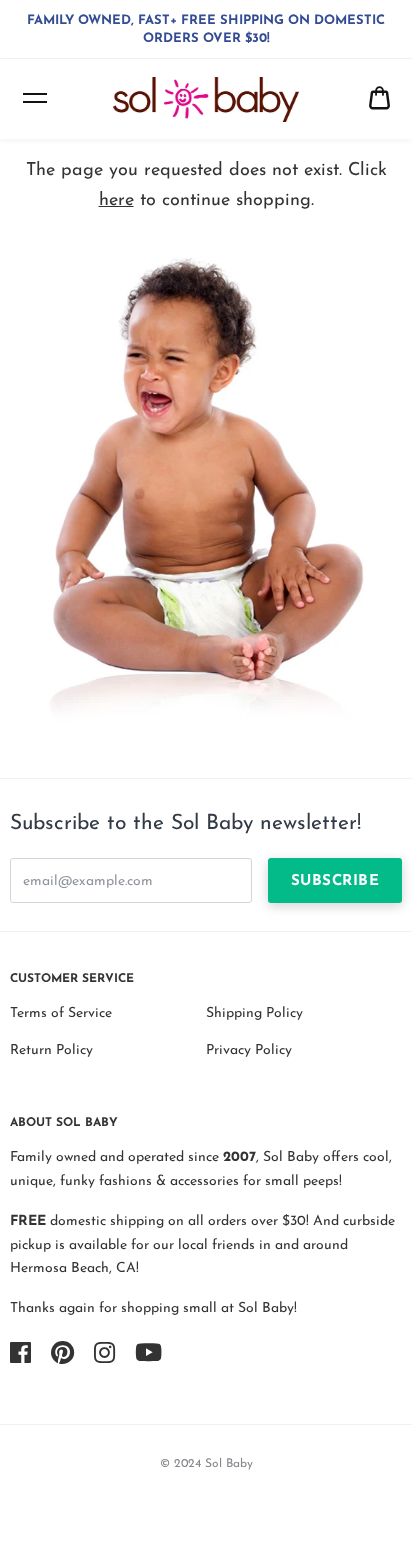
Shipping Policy (254, 1013)
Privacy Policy (249, 1050)
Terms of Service (61, 1013)
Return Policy (51, 1050)
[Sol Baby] (206, 99)
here (116, 201)
